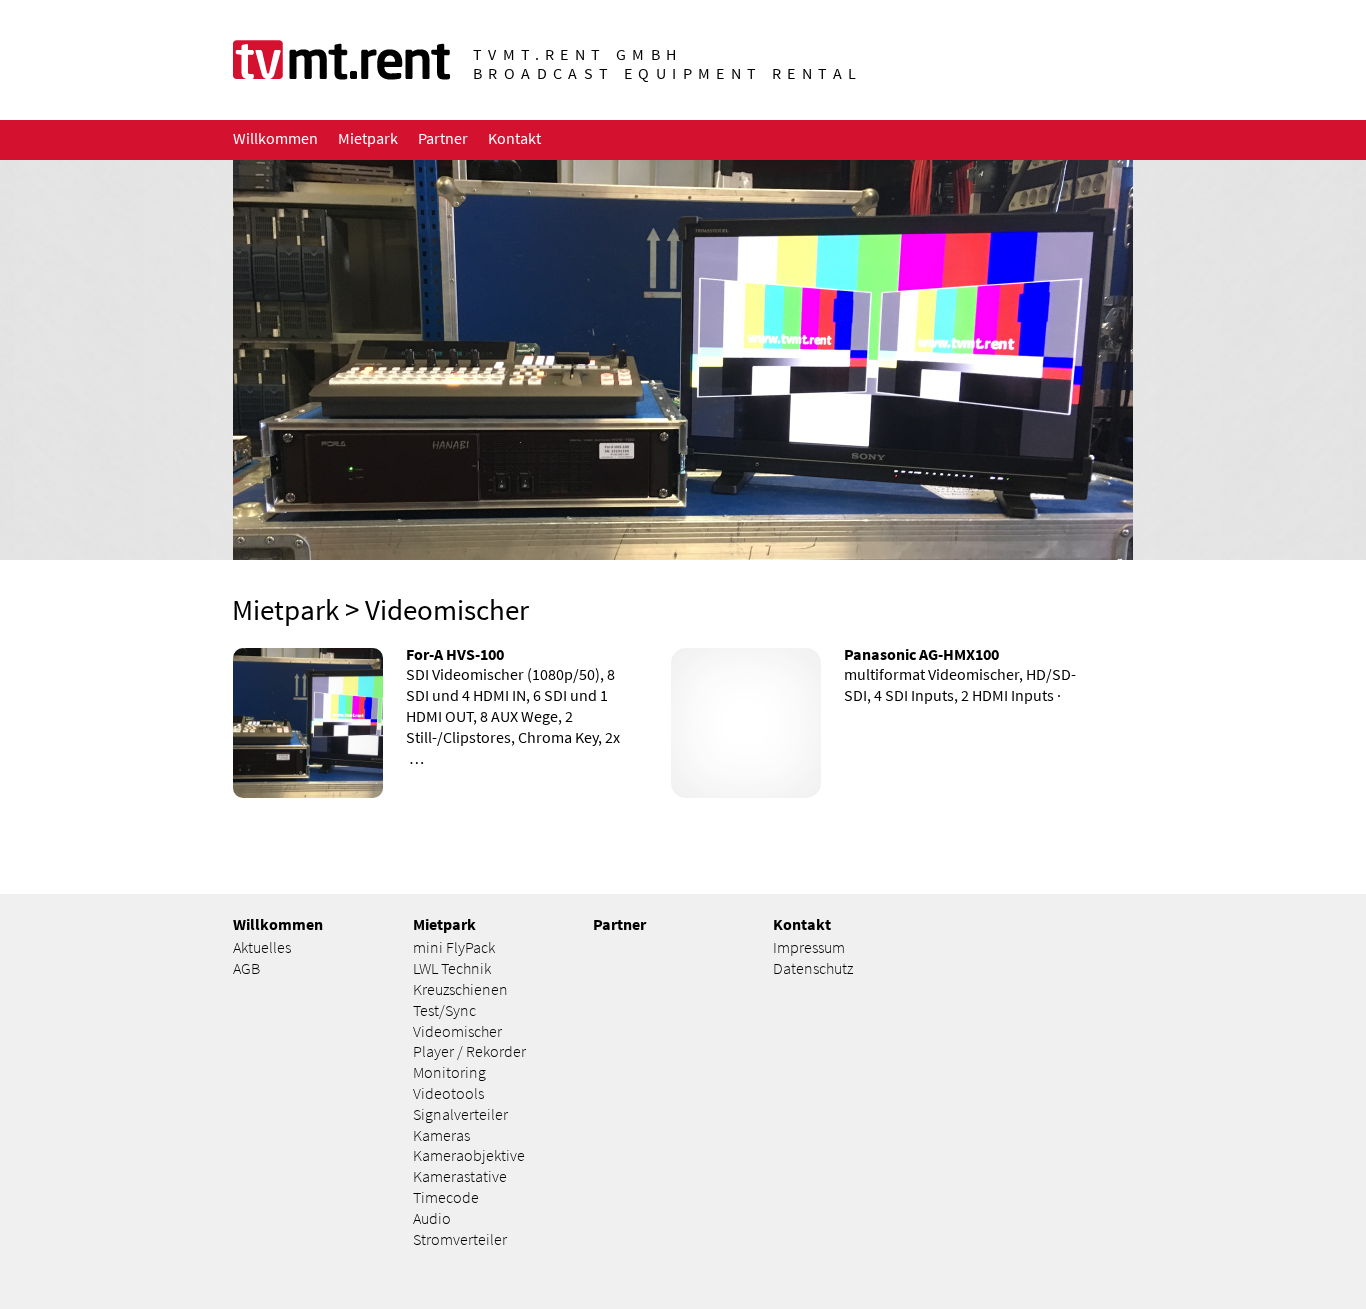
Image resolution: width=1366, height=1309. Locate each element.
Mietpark (285, 610)
